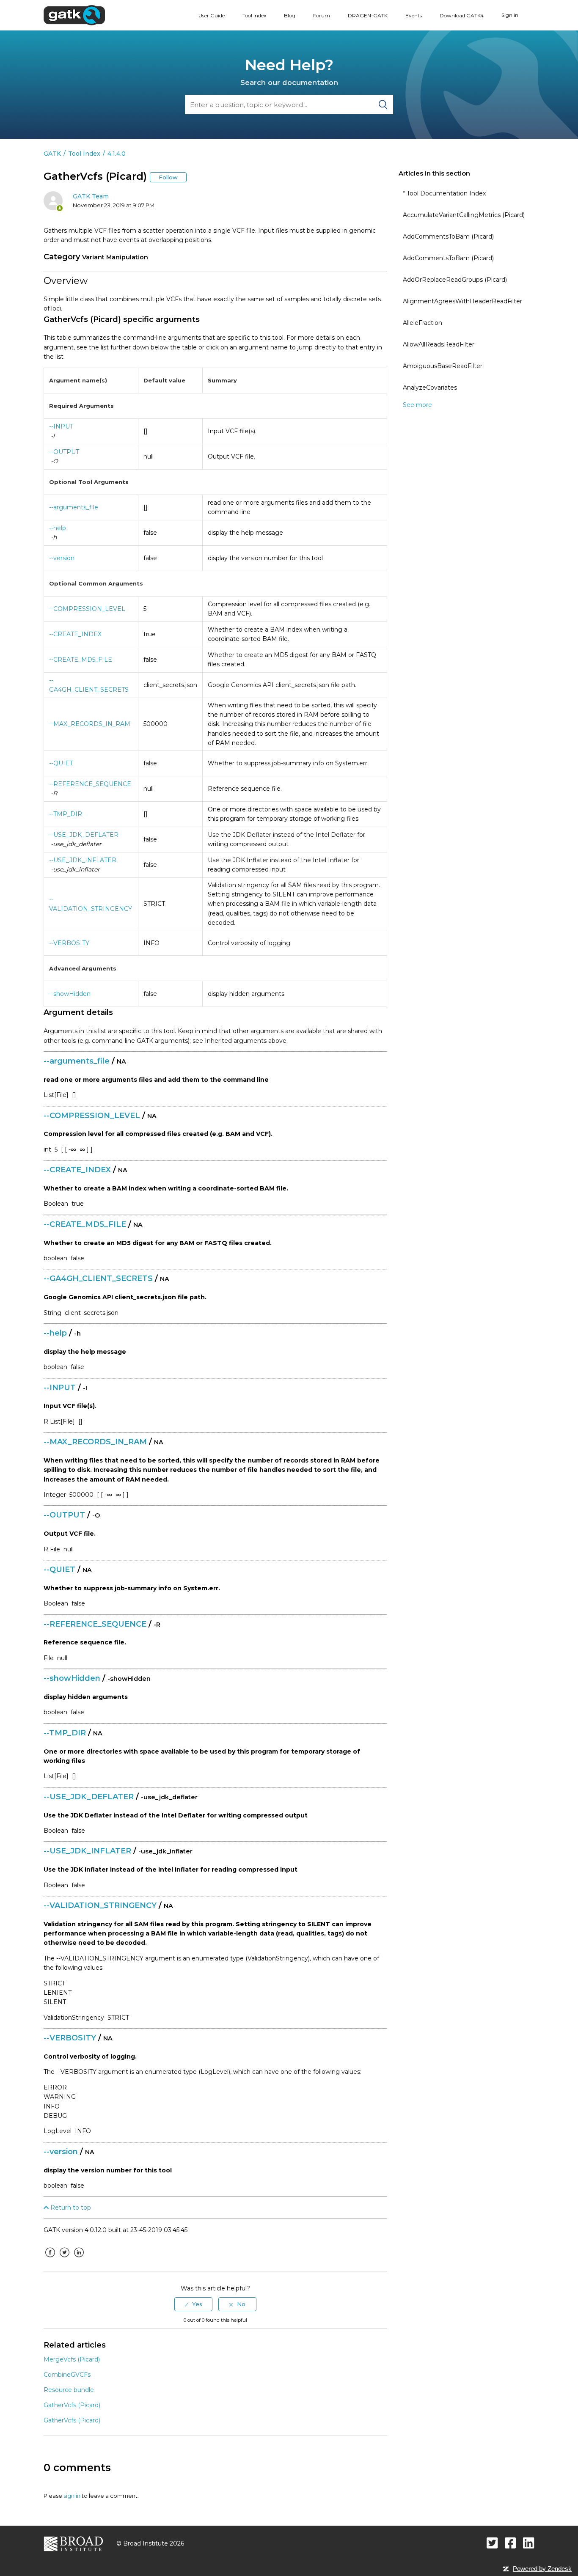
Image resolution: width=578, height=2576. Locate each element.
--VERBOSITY (69, 943)
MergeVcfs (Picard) (72, 2359)
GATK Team (91, 196)
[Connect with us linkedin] (529, 2543)
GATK (52, 154)
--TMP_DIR (66, 814)
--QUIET (61, 763)
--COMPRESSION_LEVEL (87, 609)
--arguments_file (74, 507)
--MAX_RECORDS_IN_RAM (90, 724)
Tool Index (254, 15)
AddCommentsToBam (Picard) (448, 236)
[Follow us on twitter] (492, 2543)
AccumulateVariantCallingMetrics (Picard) (464, 215)
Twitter (64, 2259)
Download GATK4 (462, 15)
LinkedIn (79, 2259)
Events (414, 15)
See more (417, 405)
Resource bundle (69, 2390)
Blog (290, 15)
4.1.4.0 (117, 154)
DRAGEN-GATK (368, 15)
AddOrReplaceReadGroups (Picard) (455, 280)
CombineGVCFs (67, 2375)
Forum (322, 15)
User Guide (212, 15)
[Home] (74, 15)
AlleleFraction (422, 323)
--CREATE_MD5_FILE (81, 660)
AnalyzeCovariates (430, 388)
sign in (72, 2496)
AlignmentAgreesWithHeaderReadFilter (462, 301)
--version (62, 558)
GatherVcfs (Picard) (72, 2405)
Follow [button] (168, 177)
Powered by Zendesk (542, 2569)
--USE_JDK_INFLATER (83, 860)
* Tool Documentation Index (444, 193)
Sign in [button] (510, 15)
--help (58, 528)
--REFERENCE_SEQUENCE (90, 784)
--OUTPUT (64, 452)
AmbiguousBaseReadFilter (443, 366)
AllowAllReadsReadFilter (439, 344)
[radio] (193, 2304)
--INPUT (61, 426)
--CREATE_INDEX (75, 634)
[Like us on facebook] (511, 2543)
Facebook (50, 2259)
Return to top (70, 2208)
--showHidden (70, 994)
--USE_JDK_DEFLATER (84, 835)
